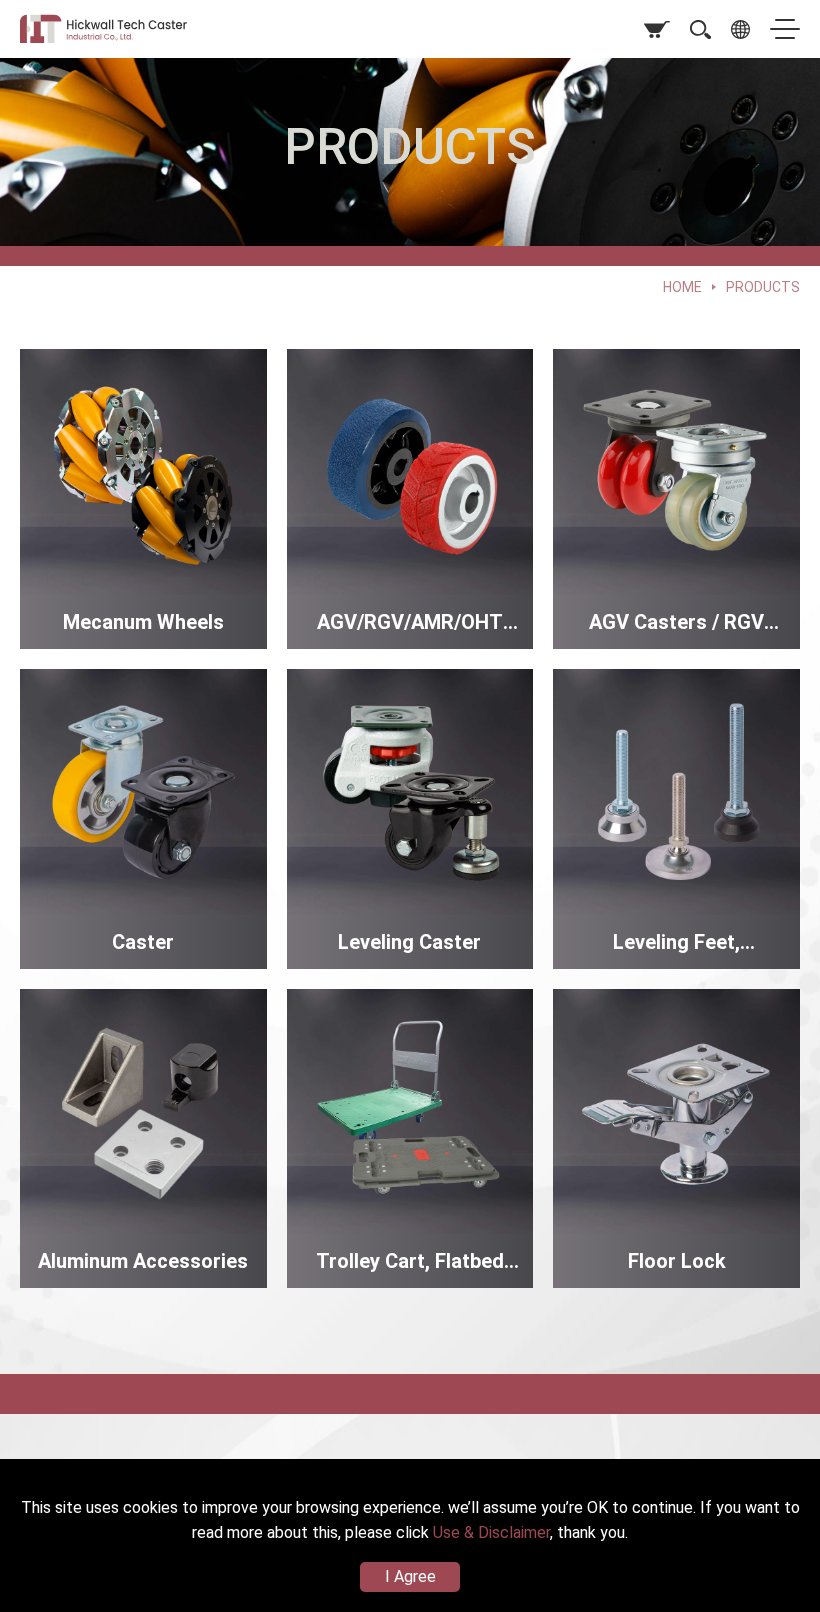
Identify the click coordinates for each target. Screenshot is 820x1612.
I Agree (410, 1576)
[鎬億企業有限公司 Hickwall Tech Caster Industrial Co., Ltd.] (115, 29)
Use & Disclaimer (491, 1532)
